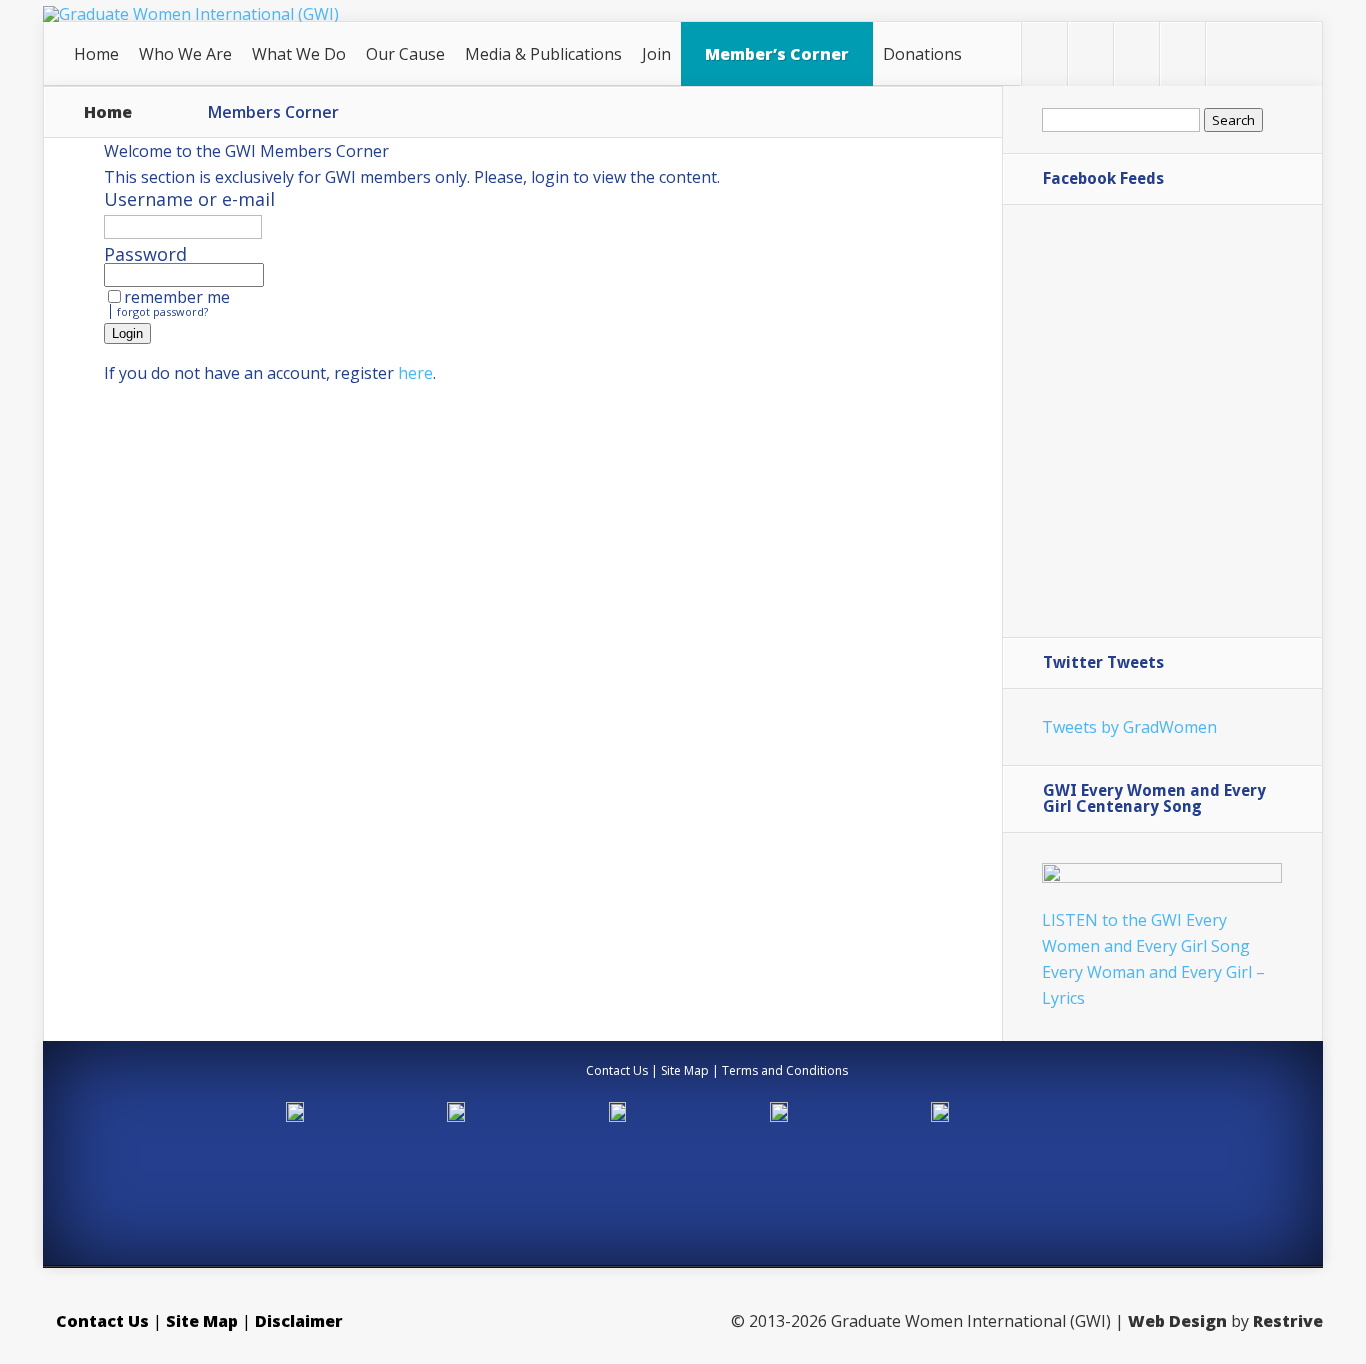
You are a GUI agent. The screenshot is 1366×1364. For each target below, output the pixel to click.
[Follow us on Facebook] (1090, 54)
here (415, 373)
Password (145, 254)
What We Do (299, 54)
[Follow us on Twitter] (1044, 54)
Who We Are (185, 54)
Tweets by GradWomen (1129, 727)
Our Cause (405, 54)
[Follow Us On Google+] (1136, 54)
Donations (922, 54)
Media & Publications (543, 54)
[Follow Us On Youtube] (1182, 54)
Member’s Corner (777, 54)
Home (96, 54)
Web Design (1177, 1321)
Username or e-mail (189, 199)
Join (656, 54)
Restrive (1288, 1321)
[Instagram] (1228, 54)
